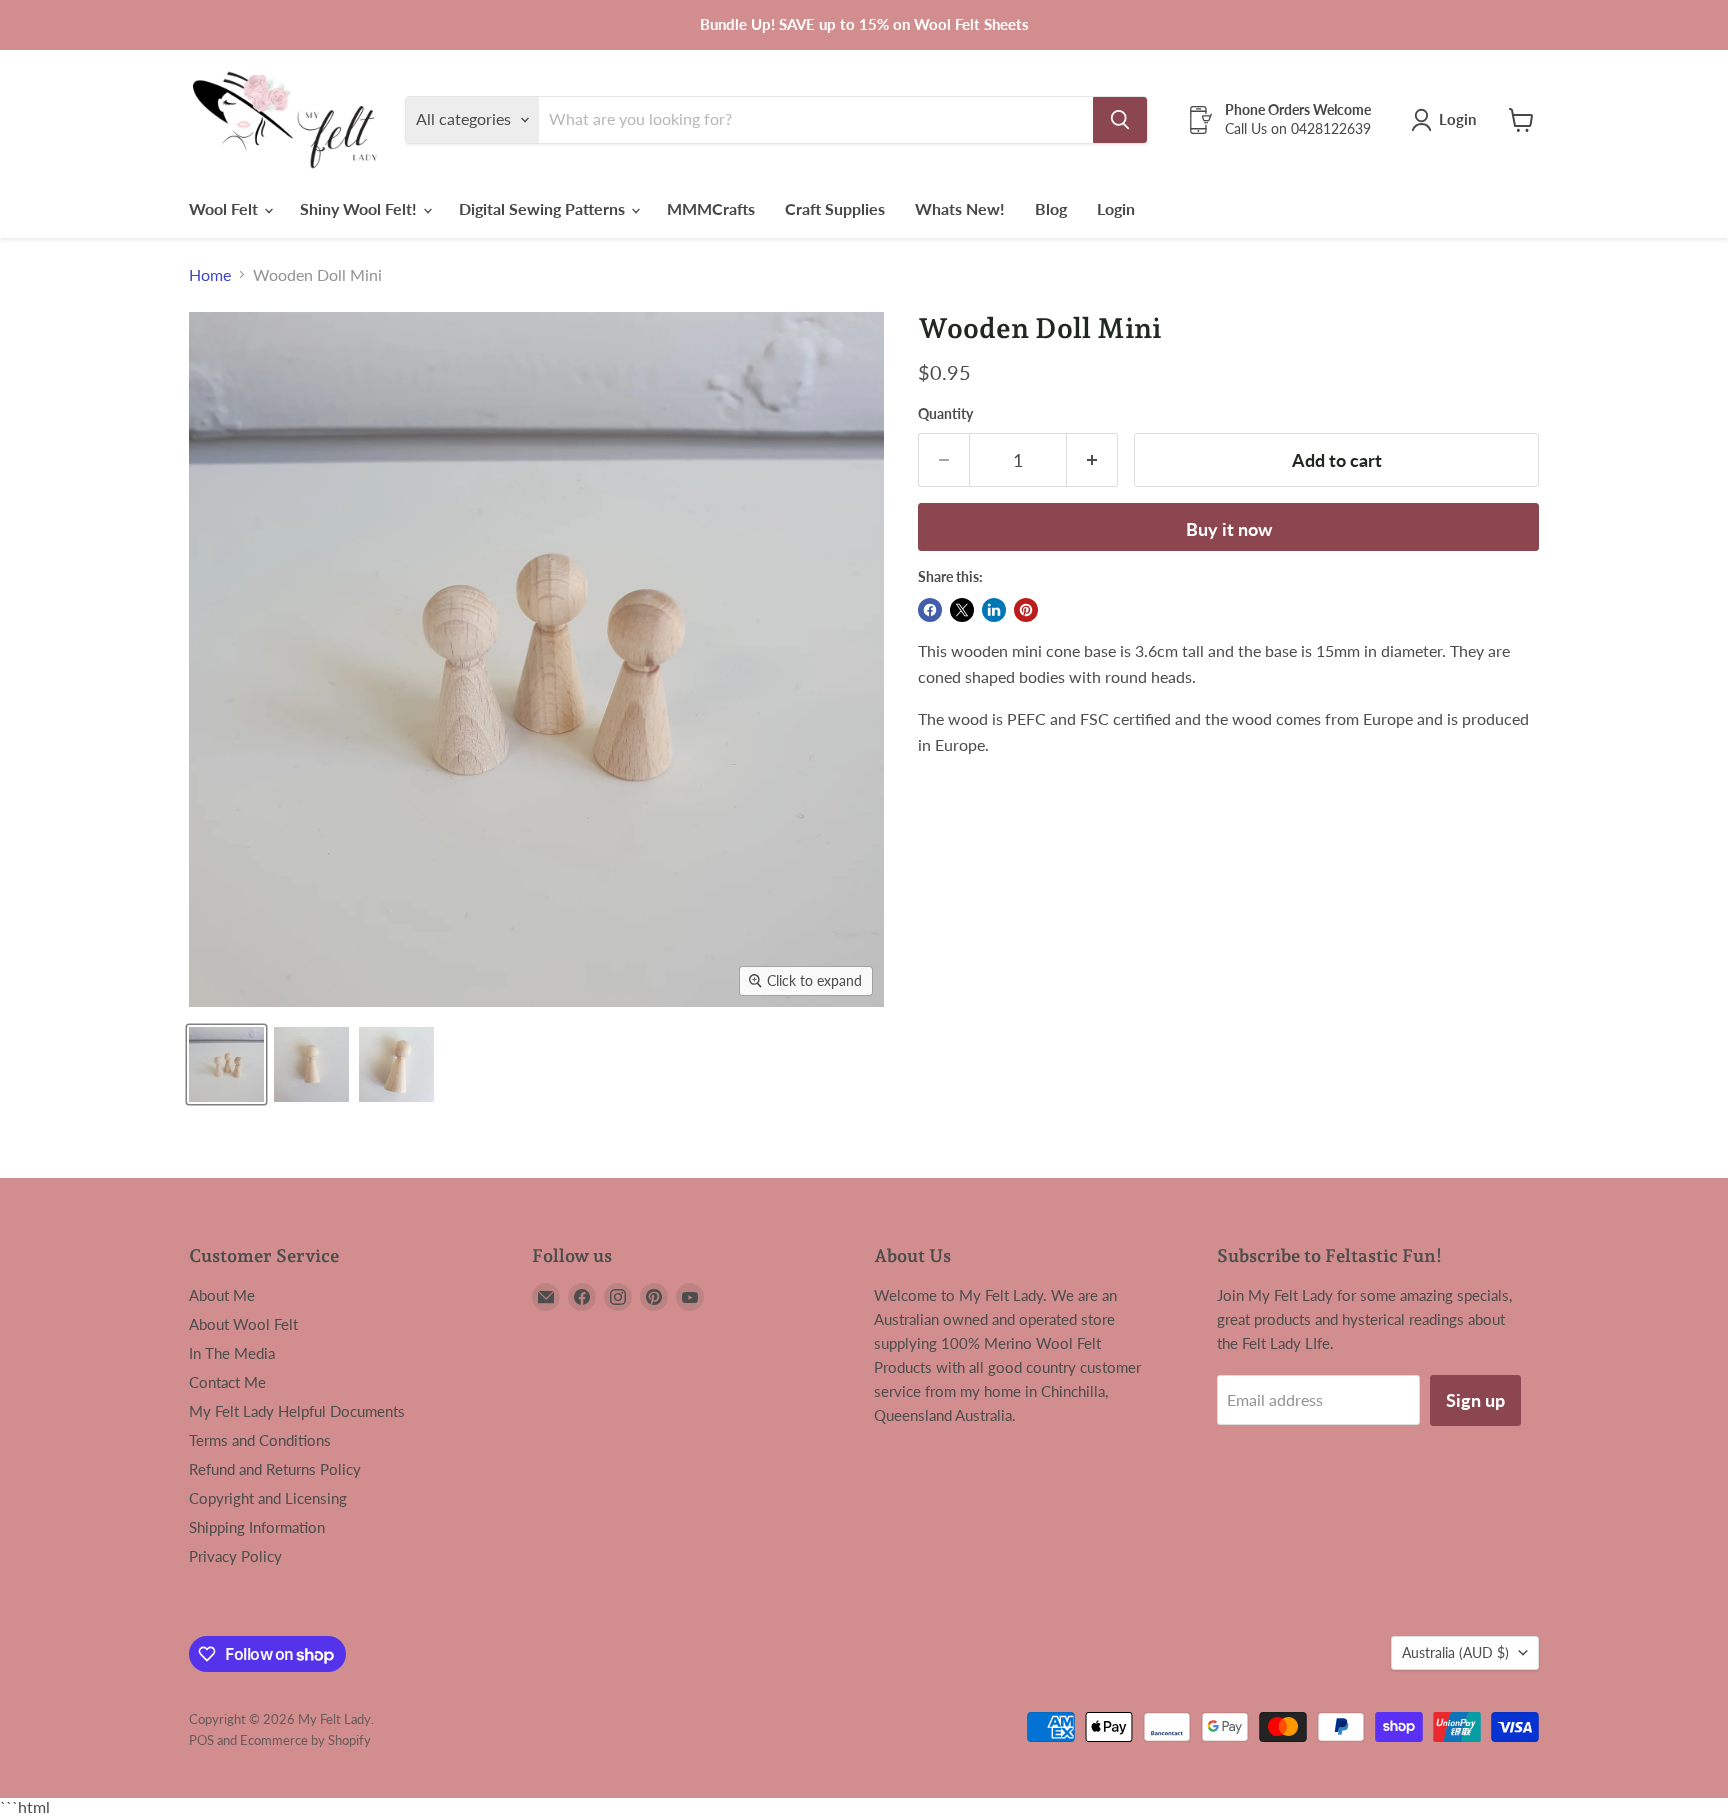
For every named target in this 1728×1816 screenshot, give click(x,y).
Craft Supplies (835, 208)
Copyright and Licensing (268, 1498)
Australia (1455, 1652)
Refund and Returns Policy (275, 1469)
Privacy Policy (235, 1556)
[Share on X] (962, 610)
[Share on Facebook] (930, 610)
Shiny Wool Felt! (360, 208)
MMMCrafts (711, 208)
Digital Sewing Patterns (544, 208)
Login (1116, 208)
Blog (1051, 208)
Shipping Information (257, 1527)
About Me (222, 1295)
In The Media (232, 1353)
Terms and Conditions (260, 1440)
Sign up (1475, 1400)
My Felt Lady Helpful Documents (297, 1411)
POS (201, 1740)
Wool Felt (225, 208)
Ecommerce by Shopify (305, 1740)
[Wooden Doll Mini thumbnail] (226, 1064)
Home (210, 275)
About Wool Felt (243, 1324)
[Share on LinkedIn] (994, 610)
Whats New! (960, 208)
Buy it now (1229, 529)
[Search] (1120, 120)
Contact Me (227, 1382)
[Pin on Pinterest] (1026, 610)
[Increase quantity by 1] (1092, 460)
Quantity (945, 414)
